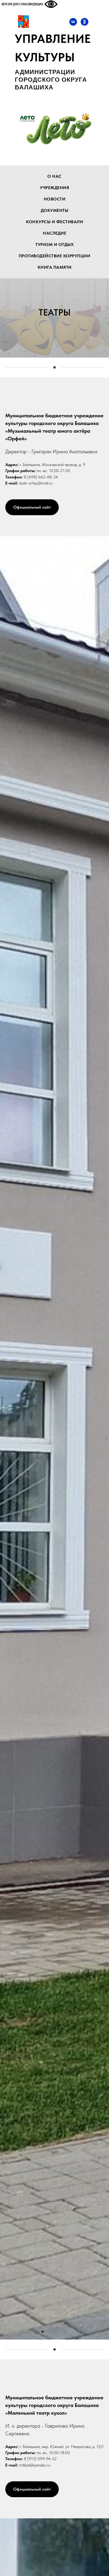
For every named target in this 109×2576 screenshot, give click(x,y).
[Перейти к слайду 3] (52, 2332)
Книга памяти (55, 267)
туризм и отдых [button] (54, 245)
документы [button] (55, 210)
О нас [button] (54, 176)
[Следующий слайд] (106, 1438)
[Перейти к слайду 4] (57, 2332)
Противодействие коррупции (55, 256)
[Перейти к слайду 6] (66, 2332)
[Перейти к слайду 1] (43, 2332)
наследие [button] (54, 233)
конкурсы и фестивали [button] (54, 222)
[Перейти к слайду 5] (62, 2332)
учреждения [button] (54, 188)
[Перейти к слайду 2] (47, 2332)
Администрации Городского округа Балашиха (51, 80)
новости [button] (55, 199)
